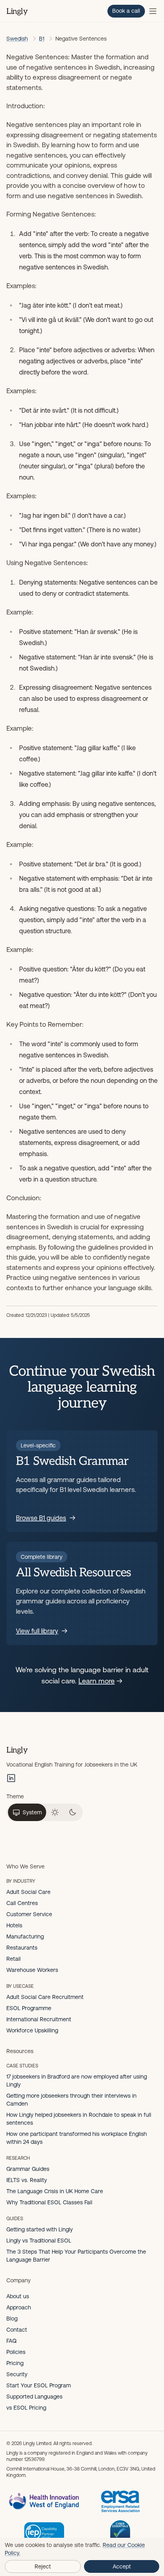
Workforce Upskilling (32, 2030)
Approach (19, 2307)
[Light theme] (55, 1812)
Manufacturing (25, 1936)
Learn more (97, 1681)
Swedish (17, 39)
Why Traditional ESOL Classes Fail (49, 2202)
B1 (42, 39)
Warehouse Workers (32, 1970)
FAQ (12, 2341)
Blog (12, 2319)
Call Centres (22, 1903)
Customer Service (29, 1914)
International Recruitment (39, 2019)
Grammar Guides (28, 2169)
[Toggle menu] (153, 11)
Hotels (14, 1925)
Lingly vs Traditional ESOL (39, 2241)
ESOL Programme (29, 2008)
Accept (122, 2566)
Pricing (15, 2363)
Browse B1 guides (41, 1518)
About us (18, 2296)
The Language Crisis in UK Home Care (55, 2191)
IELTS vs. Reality (27, 2180)
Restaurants (22, 1948)
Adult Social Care (28, 1892)
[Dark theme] (72, 1812)
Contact (17, 2330)
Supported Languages (34, 2397)
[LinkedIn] (11, 1778)
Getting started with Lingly (40, 2229)
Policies (16, 2352)
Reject (43, 2566)
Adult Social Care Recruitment (45, 1997)
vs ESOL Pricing (26, 2408)
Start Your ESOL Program (39, 2385)
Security (17, 2374)
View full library (37, 1631)
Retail (14, 1959)
